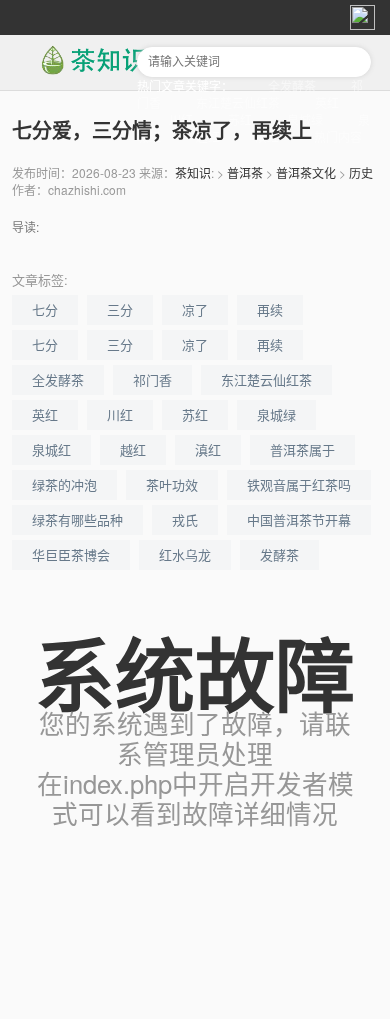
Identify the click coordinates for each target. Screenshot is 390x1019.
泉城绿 (276, 414)
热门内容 (338, 136)
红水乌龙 (185, 554)
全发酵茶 (292, 85)
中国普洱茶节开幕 (299, 519)
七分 (45, 309)
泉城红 (51, 449)
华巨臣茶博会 (71, 554)
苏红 (195, 414)
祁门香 (152, 379)
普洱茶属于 (302, 449)
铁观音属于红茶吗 (299, 484)
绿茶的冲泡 (64, 484)
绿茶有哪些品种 (77, 519)
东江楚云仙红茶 (238, 102)
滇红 (208, 449)
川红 (120, 414)
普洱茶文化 (306, 172)
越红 (133, 449)
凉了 (195, 309)
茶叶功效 (172, 484)
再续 (270, 309)
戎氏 (185, 519)
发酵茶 (279, 554)
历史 (361, 172)
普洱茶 (245, 172)
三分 (120, 309)
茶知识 (193, 172)
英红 (327, 102)
